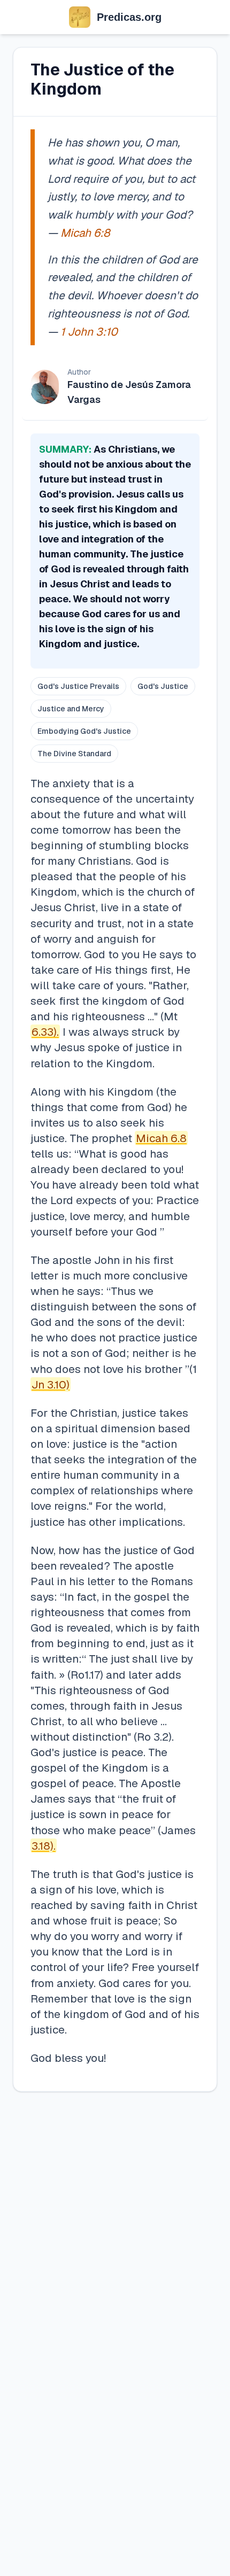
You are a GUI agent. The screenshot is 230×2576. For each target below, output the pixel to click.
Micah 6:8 (85, 233)
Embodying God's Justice (84, 731)
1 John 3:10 (89, 332)
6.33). (45, 1032)
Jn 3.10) (51, 1384)
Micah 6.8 (161, 1138)
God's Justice (163, 686)
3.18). (44, 1846)
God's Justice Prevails (78, 686)
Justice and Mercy (71, 709)
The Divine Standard (74, 754)
